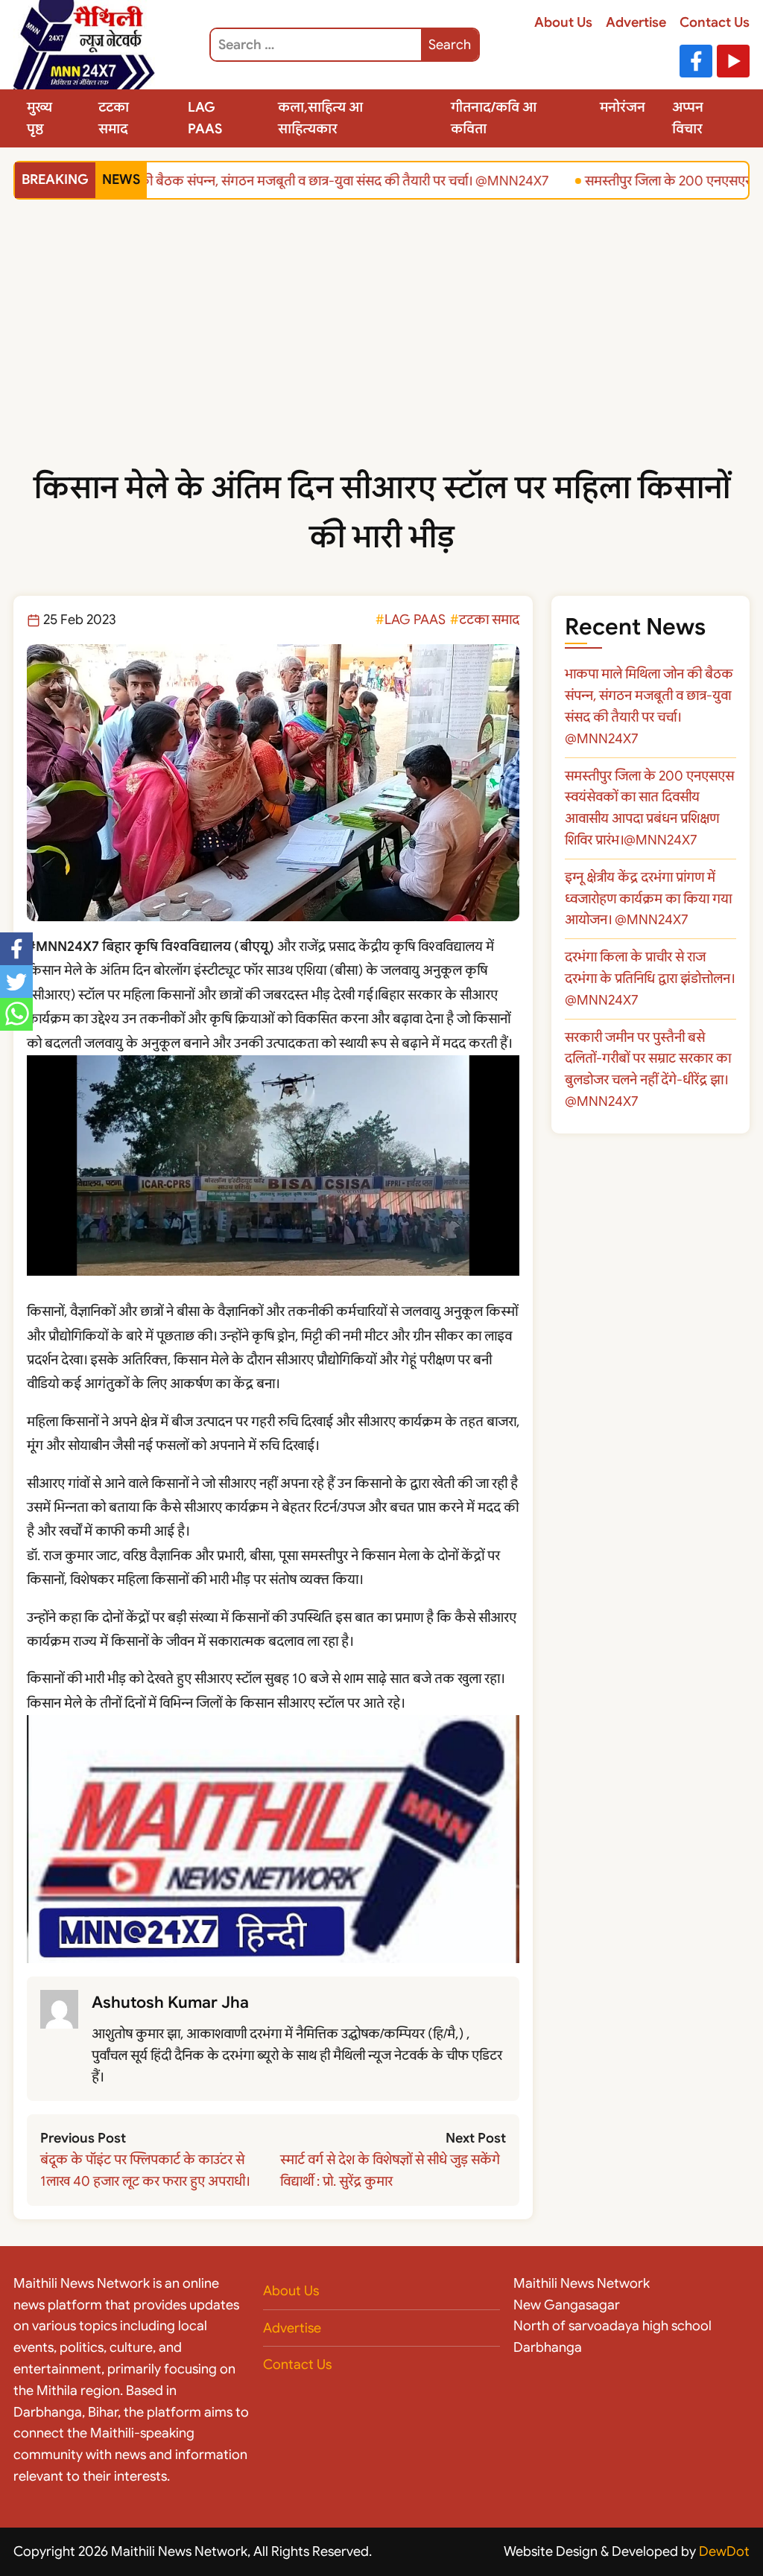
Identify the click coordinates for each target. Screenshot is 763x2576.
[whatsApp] (16, 1014)
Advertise (636, 22)
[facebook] (16, 949)
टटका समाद (114, 118)
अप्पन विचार (688, 118)
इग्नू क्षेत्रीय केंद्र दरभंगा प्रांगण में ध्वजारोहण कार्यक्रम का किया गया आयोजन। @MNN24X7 (648, 899)
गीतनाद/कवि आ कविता (494, 118)
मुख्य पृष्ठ (39, 118)
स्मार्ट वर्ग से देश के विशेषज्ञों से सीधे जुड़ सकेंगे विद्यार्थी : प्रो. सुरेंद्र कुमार (390, 2170)
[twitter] (16, 982)
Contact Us (715, 22)
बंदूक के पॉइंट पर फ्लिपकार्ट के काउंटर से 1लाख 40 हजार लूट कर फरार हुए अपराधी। (145, 2170)
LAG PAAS (205, 118)
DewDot (724, 2551)
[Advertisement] (381, 352)
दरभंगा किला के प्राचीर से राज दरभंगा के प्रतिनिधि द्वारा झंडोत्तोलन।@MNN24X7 (650, 979)
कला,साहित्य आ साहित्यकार (320, 118)
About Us (563, 22)
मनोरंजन (623, 107)
